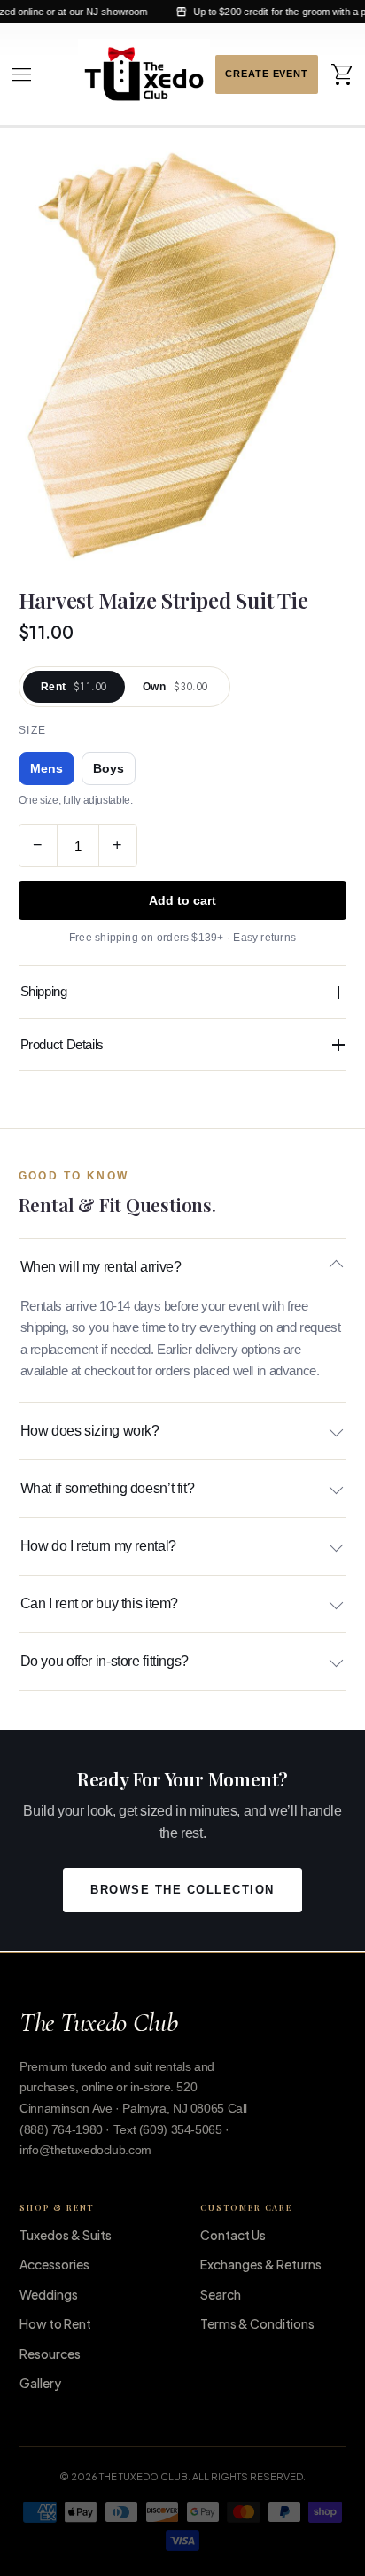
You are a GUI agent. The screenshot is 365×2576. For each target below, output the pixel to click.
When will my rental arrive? (101, 1267)
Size (33, 730)
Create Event (267, 74)
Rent (74, 687)
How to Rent (55, 2323)
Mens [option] (47, 769)
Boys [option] (109, 769)
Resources (50, 2354)
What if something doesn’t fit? (108, 1488)
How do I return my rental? (98, 1546)
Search (221, 2294)
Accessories (54, 2264)
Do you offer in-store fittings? (105, 1661)
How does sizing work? (90, 1431)
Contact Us (233, 2235)
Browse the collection (182, 1890)
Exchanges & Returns (261, 2264)
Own (175, 687)
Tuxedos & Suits (66, 2235)
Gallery (40, 2383)
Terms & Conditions (257, 2323)
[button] (22, 74)
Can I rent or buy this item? (100, 1603)
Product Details (62, 1044)
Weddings (49, 2294)
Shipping (44, 991)
